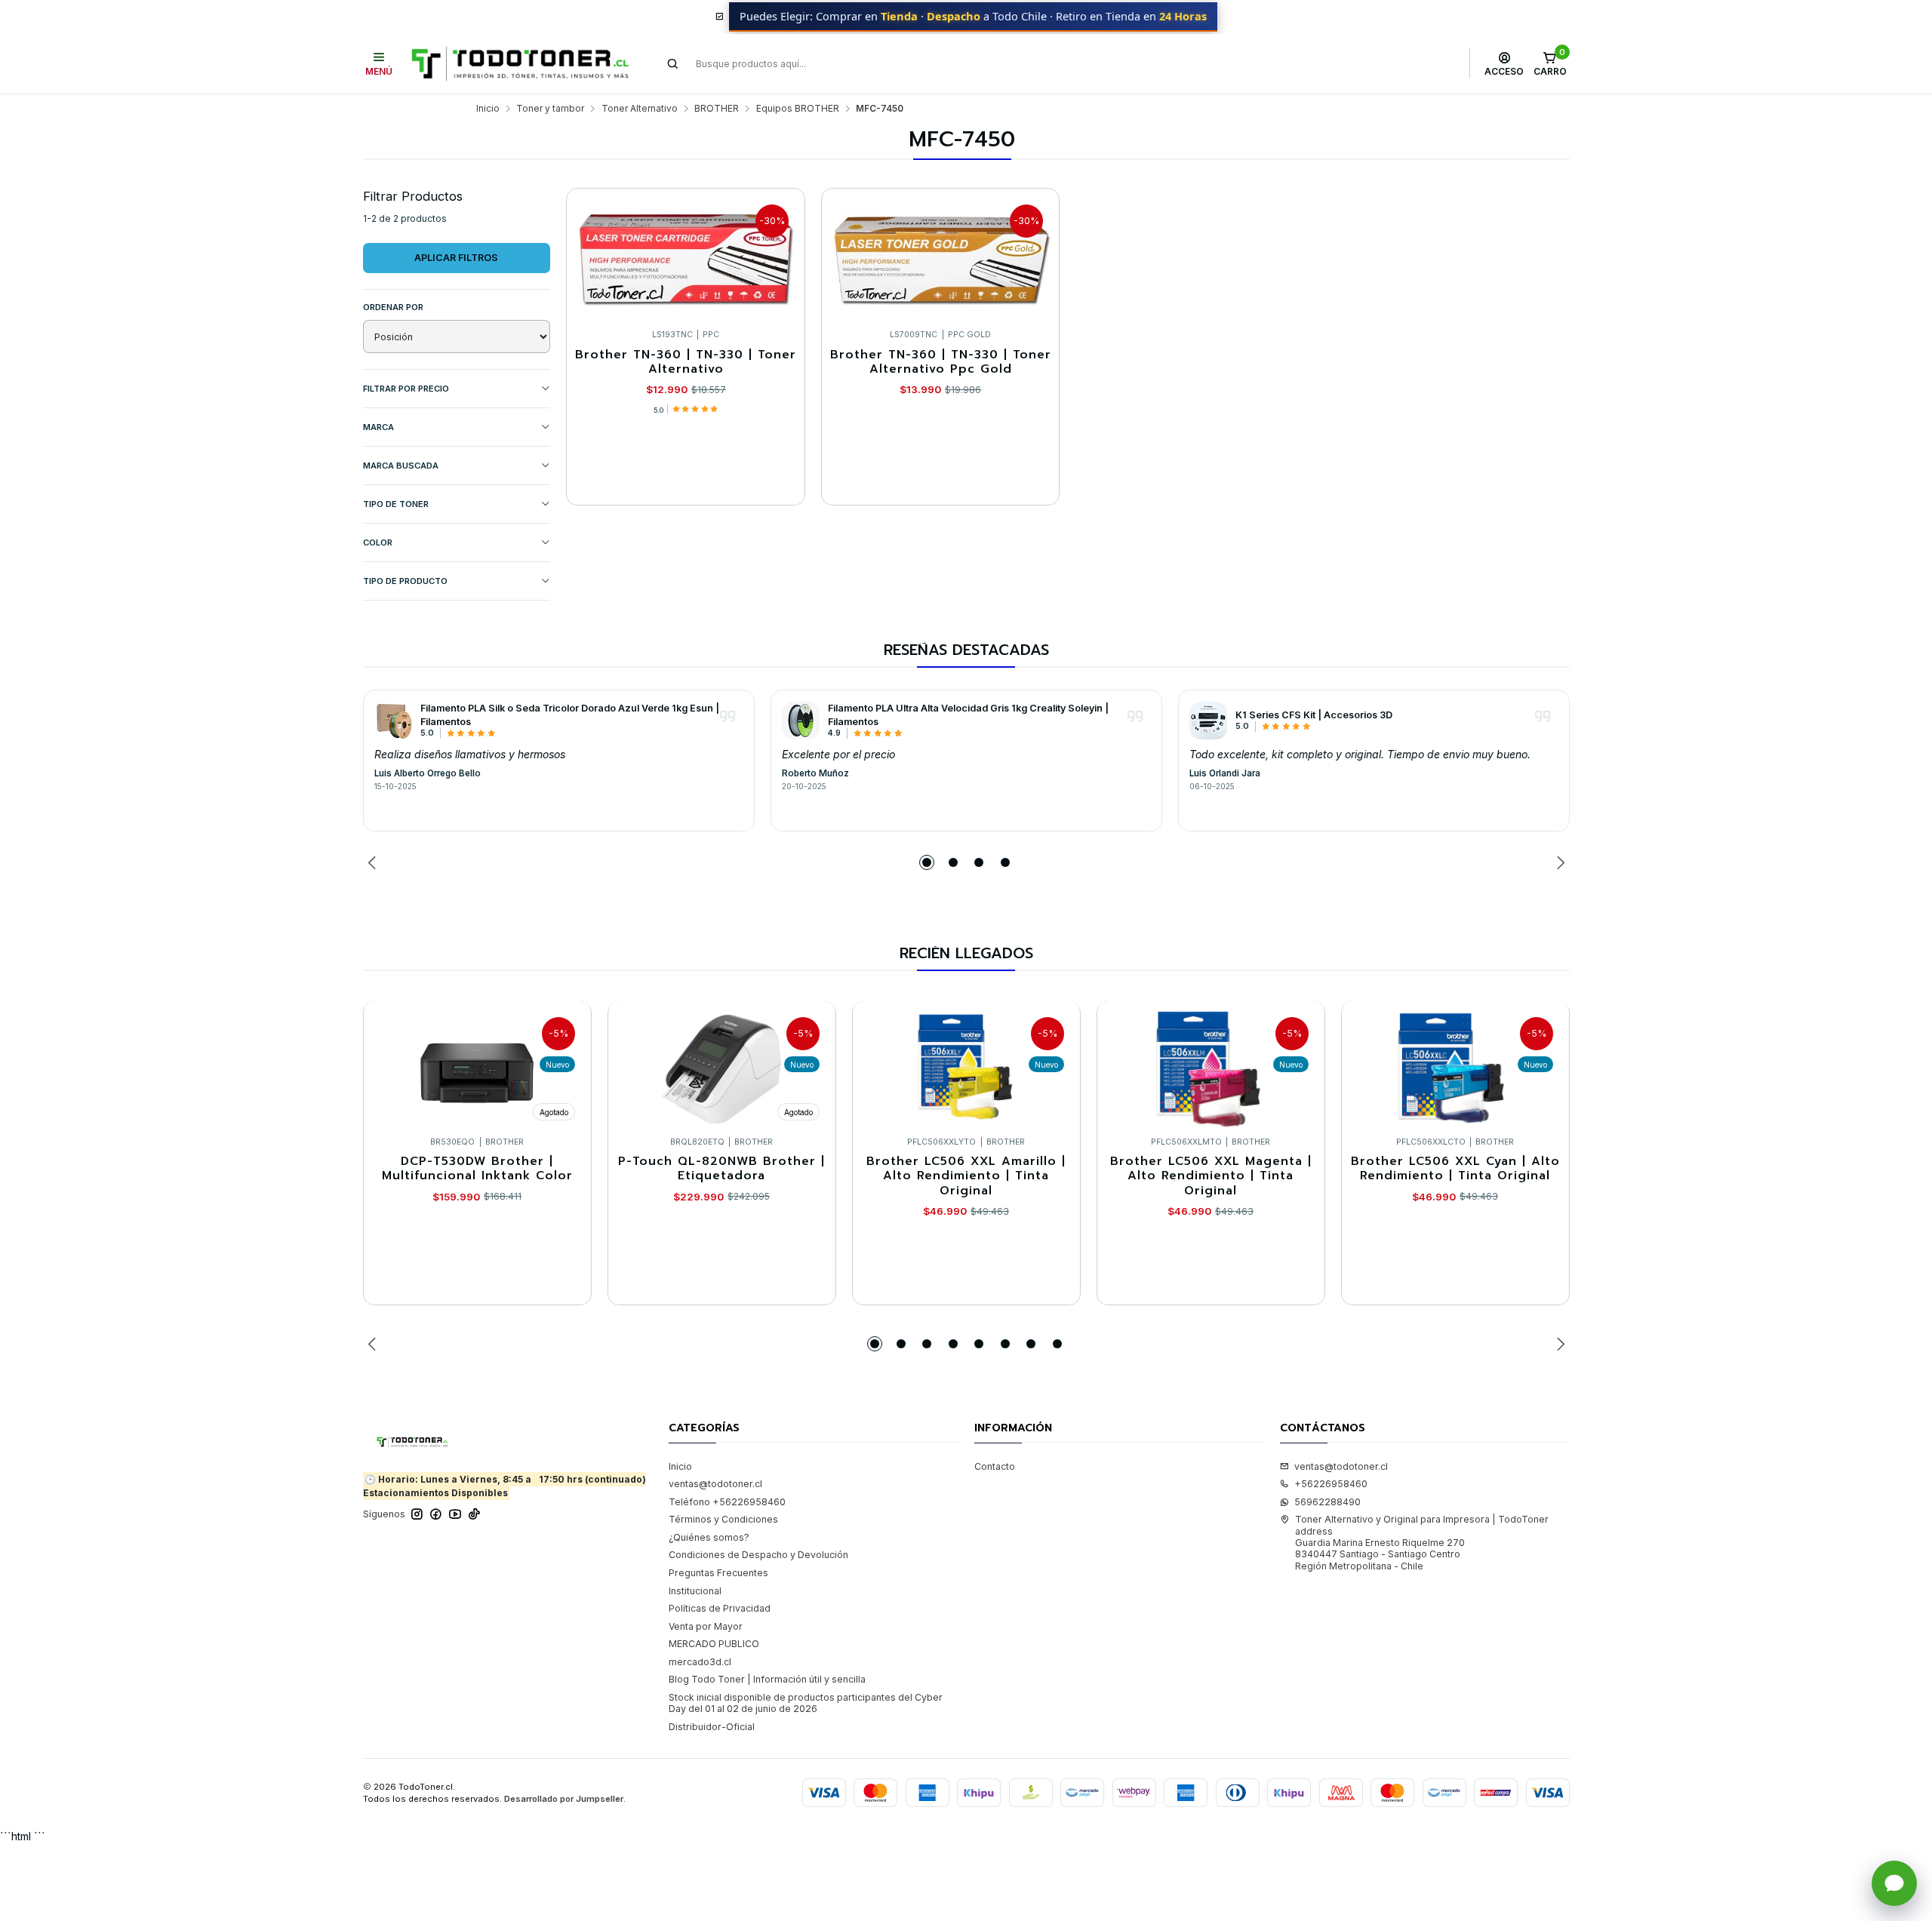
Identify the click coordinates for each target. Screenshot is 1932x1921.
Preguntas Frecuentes (718, 1573)
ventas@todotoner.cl (715, 1484)
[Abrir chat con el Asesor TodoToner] (1894, 1883)
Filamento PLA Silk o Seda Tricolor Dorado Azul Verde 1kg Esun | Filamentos (570, 715)
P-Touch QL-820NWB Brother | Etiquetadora (721, 1169)
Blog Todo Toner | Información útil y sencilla (767, 1679)
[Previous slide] (374, 862)
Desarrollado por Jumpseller (564, 1799)
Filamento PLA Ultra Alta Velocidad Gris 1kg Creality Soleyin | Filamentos (968, 715)
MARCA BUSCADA (401, 466)
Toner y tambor (550, 109)
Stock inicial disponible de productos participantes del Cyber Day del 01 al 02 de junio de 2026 (806, 1703)
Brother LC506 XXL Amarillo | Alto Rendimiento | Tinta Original (966, 1176)
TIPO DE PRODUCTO (405, 581)
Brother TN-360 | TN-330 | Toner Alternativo (686, 363)
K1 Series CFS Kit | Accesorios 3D (1314, 715)
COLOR (378, 542)
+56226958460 (1331, 1484)
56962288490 (1327, 1502)
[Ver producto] (393, 721)
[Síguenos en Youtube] (455, 1514)
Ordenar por (393, 307)
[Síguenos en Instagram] (417, 1514)
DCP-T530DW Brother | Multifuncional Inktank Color (477, 1169)
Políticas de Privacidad (720, 1608)
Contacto (995, 1466)
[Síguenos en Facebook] (436, 1514)
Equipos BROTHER (798, 109)
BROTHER (717, 109)
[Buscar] (673, 63)
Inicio (488, 109)
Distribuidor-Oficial (712, 1727)
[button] (927, 862)
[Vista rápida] (781, 255)
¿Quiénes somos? (709, 1537)
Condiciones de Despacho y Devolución (758, 1555)
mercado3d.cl (700, 1662)
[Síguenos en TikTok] (474, 1514)
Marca (378, 427)
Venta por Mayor (706, 1626)
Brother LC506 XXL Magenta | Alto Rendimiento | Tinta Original (1211, 1176)
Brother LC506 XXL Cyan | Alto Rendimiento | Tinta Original (1455, 1169)
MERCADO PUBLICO (714, 1644)
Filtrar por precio (406, 389)
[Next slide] (1558, 862)
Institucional (695, 1591)
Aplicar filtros (456, 258)
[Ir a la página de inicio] (520, 64)
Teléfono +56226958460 (727, 1502)
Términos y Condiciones (723, 1519)
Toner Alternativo (640, 109)
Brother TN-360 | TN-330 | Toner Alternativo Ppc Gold (941, 363)
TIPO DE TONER (396, 504)
